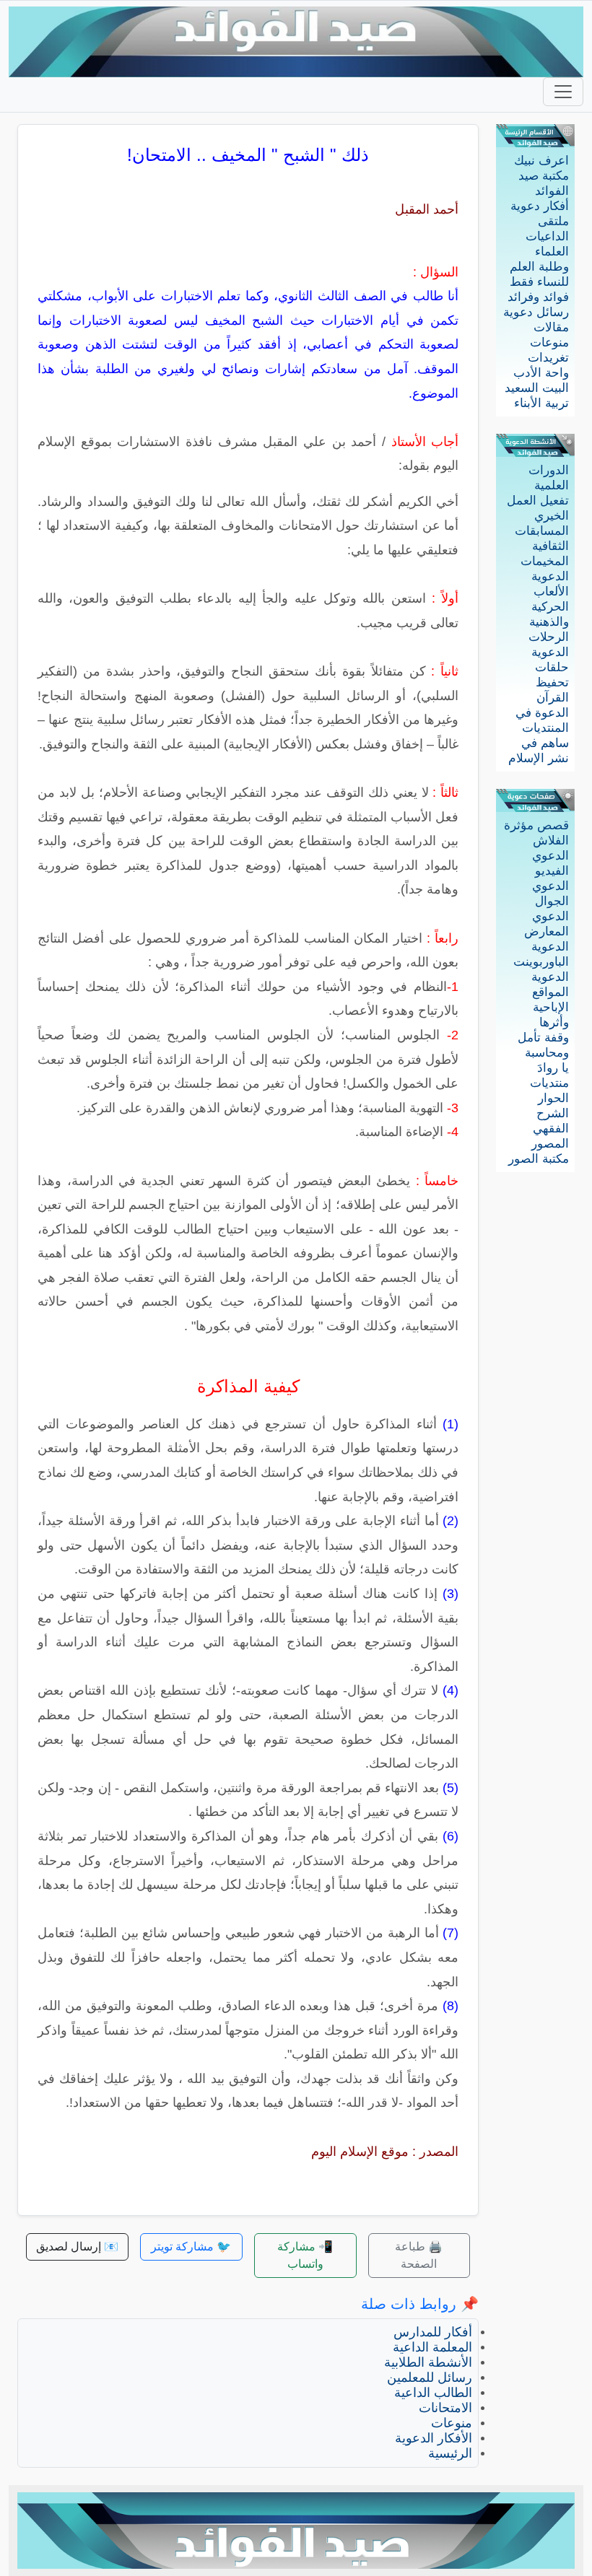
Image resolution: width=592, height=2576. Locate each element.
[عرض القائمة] (563, 92)
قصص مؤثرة (536, 825)
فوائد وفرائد (538, 297)
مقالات (551, 327)
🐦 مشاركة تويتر (191, 2247)
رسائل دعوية (536, 312)
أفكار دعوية (540, 206)
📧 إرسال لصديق (77, 2247)
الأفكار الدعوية (434, 2438)
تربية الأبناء (541, 403)
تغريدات (548, 358)
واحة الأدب (541, 373)
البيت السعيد (537, 388)
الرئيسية (450, 2453)
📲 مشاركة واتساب (305, 2255)
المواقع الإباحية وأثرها (550, 1007)
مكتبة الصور (539, 1159)
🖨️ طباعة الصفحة (419, 2255)
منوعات (549, 342)
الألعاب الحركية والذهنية (549, 607)
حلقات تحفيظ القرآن (552, 682)
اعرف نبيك (541, 161)
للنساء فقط (539, 282)
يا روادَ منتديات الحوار (549, 1083)
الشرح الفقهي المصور (550, 1128)
